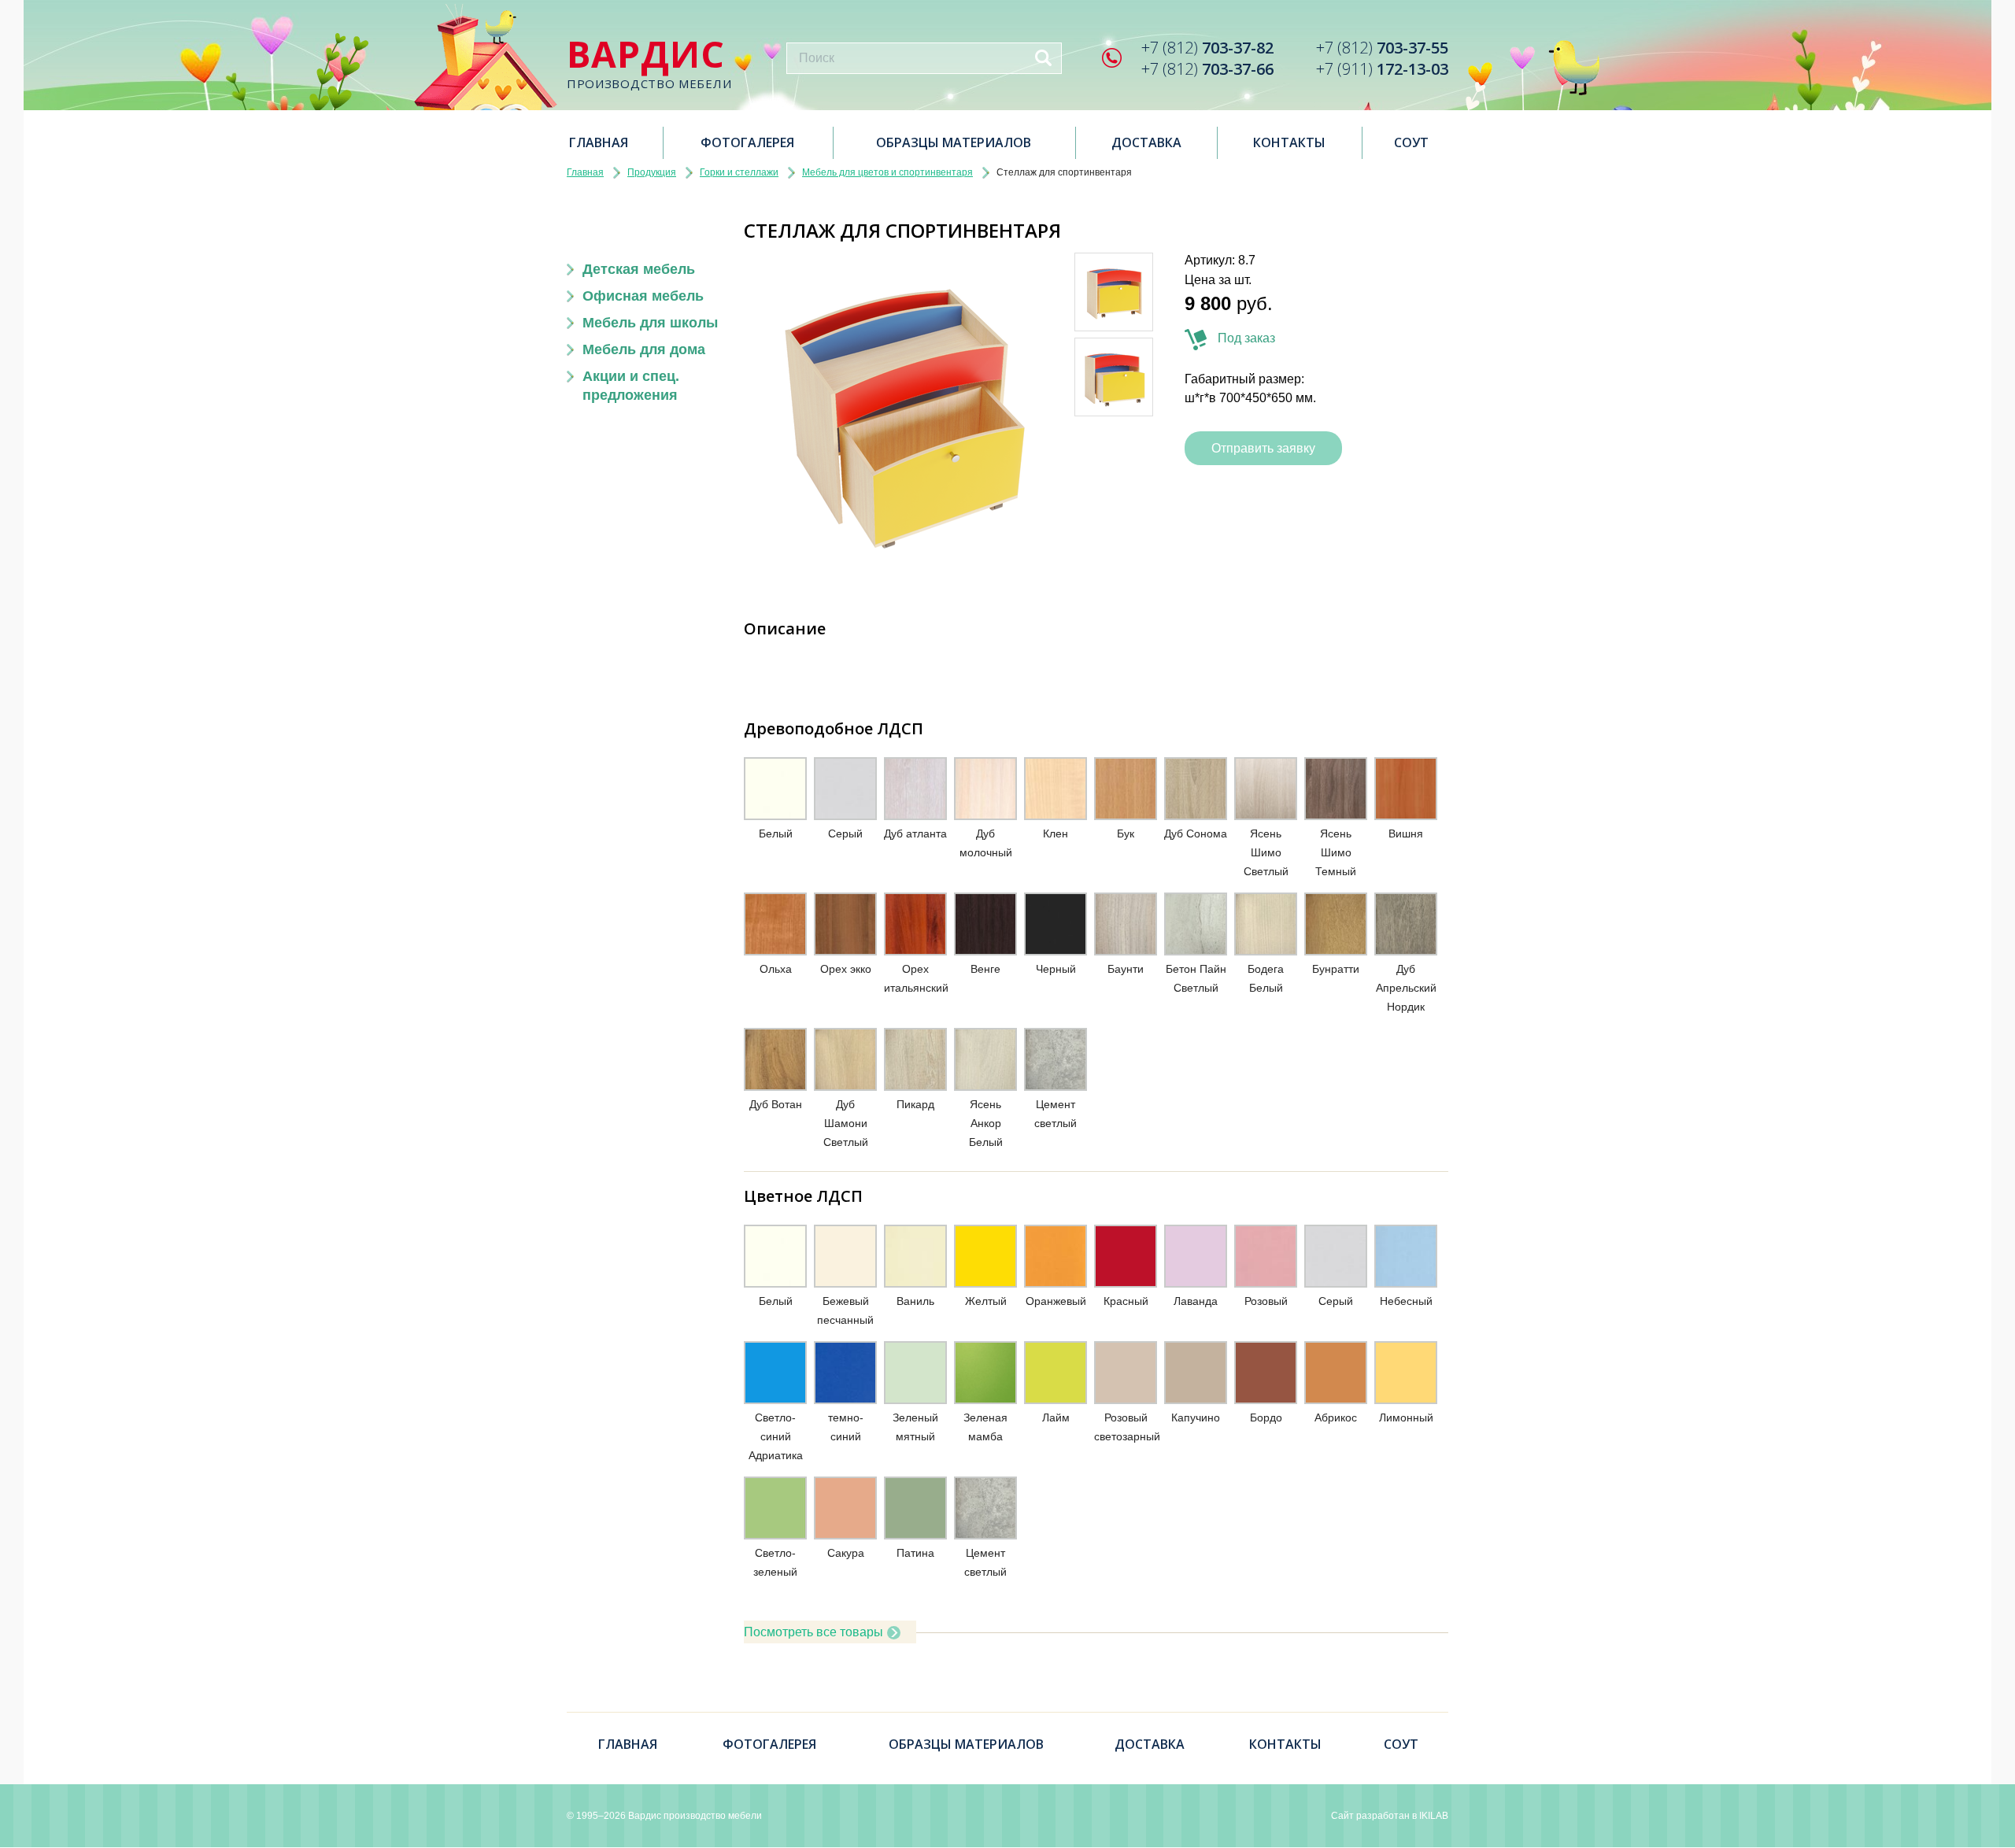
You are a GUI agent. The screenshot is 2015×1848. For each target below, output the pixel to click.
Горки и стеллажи (739, 172)
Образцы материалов (954, 142)
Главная (599, 142)
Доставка (1146, 142)
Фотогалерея (747, 142)
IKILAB (1434, 1816)
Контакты (1289, 142)
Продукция (652, 172)
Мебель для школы (650, 323)
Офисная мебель (643, 296)
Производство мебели (649, 63)
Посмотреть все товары (813, 1632)
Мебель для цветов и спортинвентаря (887, 172)
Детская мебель (639, 269)
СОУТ (1411, 142)
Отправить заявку (1263, 448)
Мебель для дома (644, 349)
